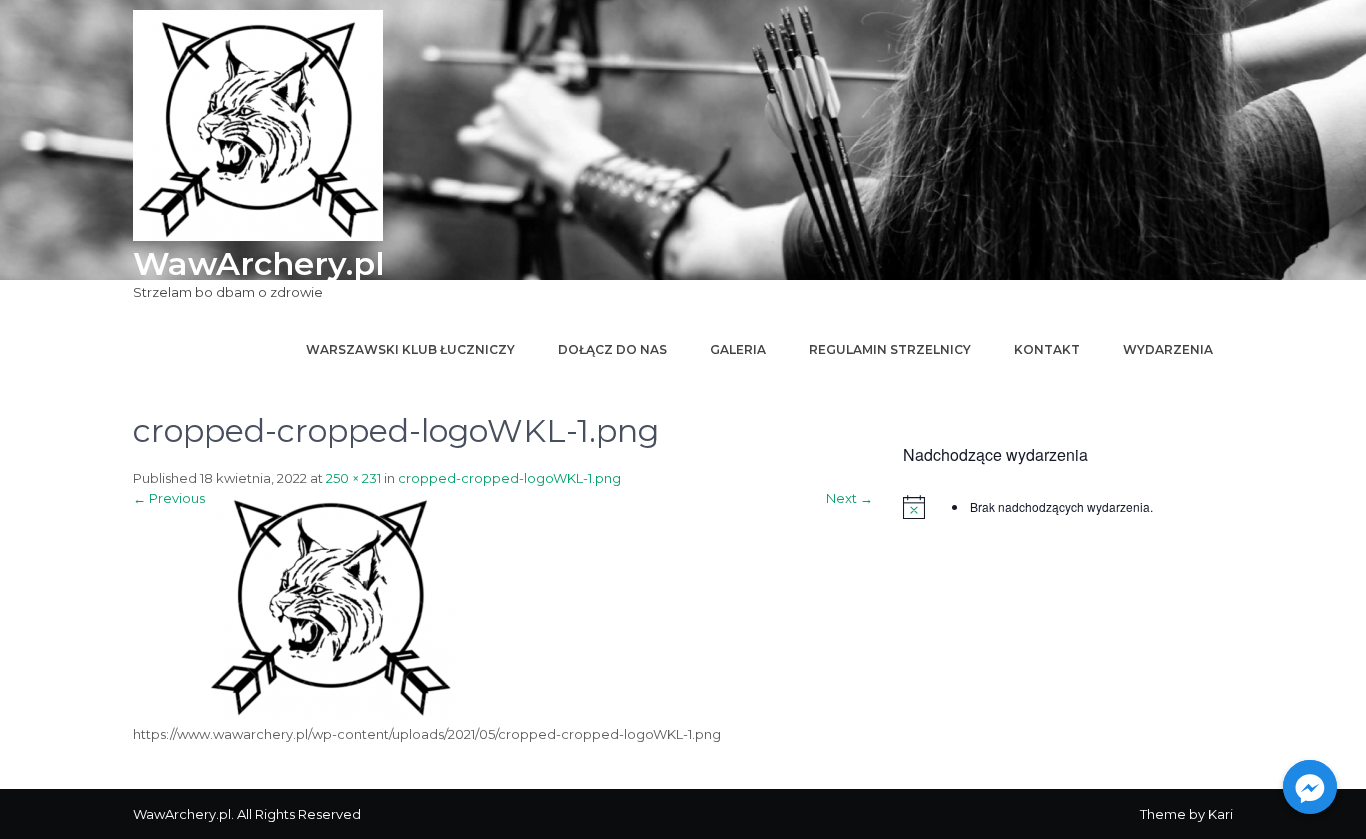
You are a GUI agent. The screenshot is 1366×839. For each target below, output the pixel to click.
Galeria (738, 349)
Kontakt (1047, 349)
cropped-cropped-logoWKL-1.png (509, 478)
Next (849, 498)
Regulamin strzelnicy (890, 349)
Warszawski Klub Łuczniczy (410, 349)
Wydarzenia (1168, 349)
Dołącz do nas (612, 349)
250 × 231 (353, 478)
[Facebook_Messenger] (1310, 787)
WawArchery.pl (259, 263)
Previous (169, 498)
